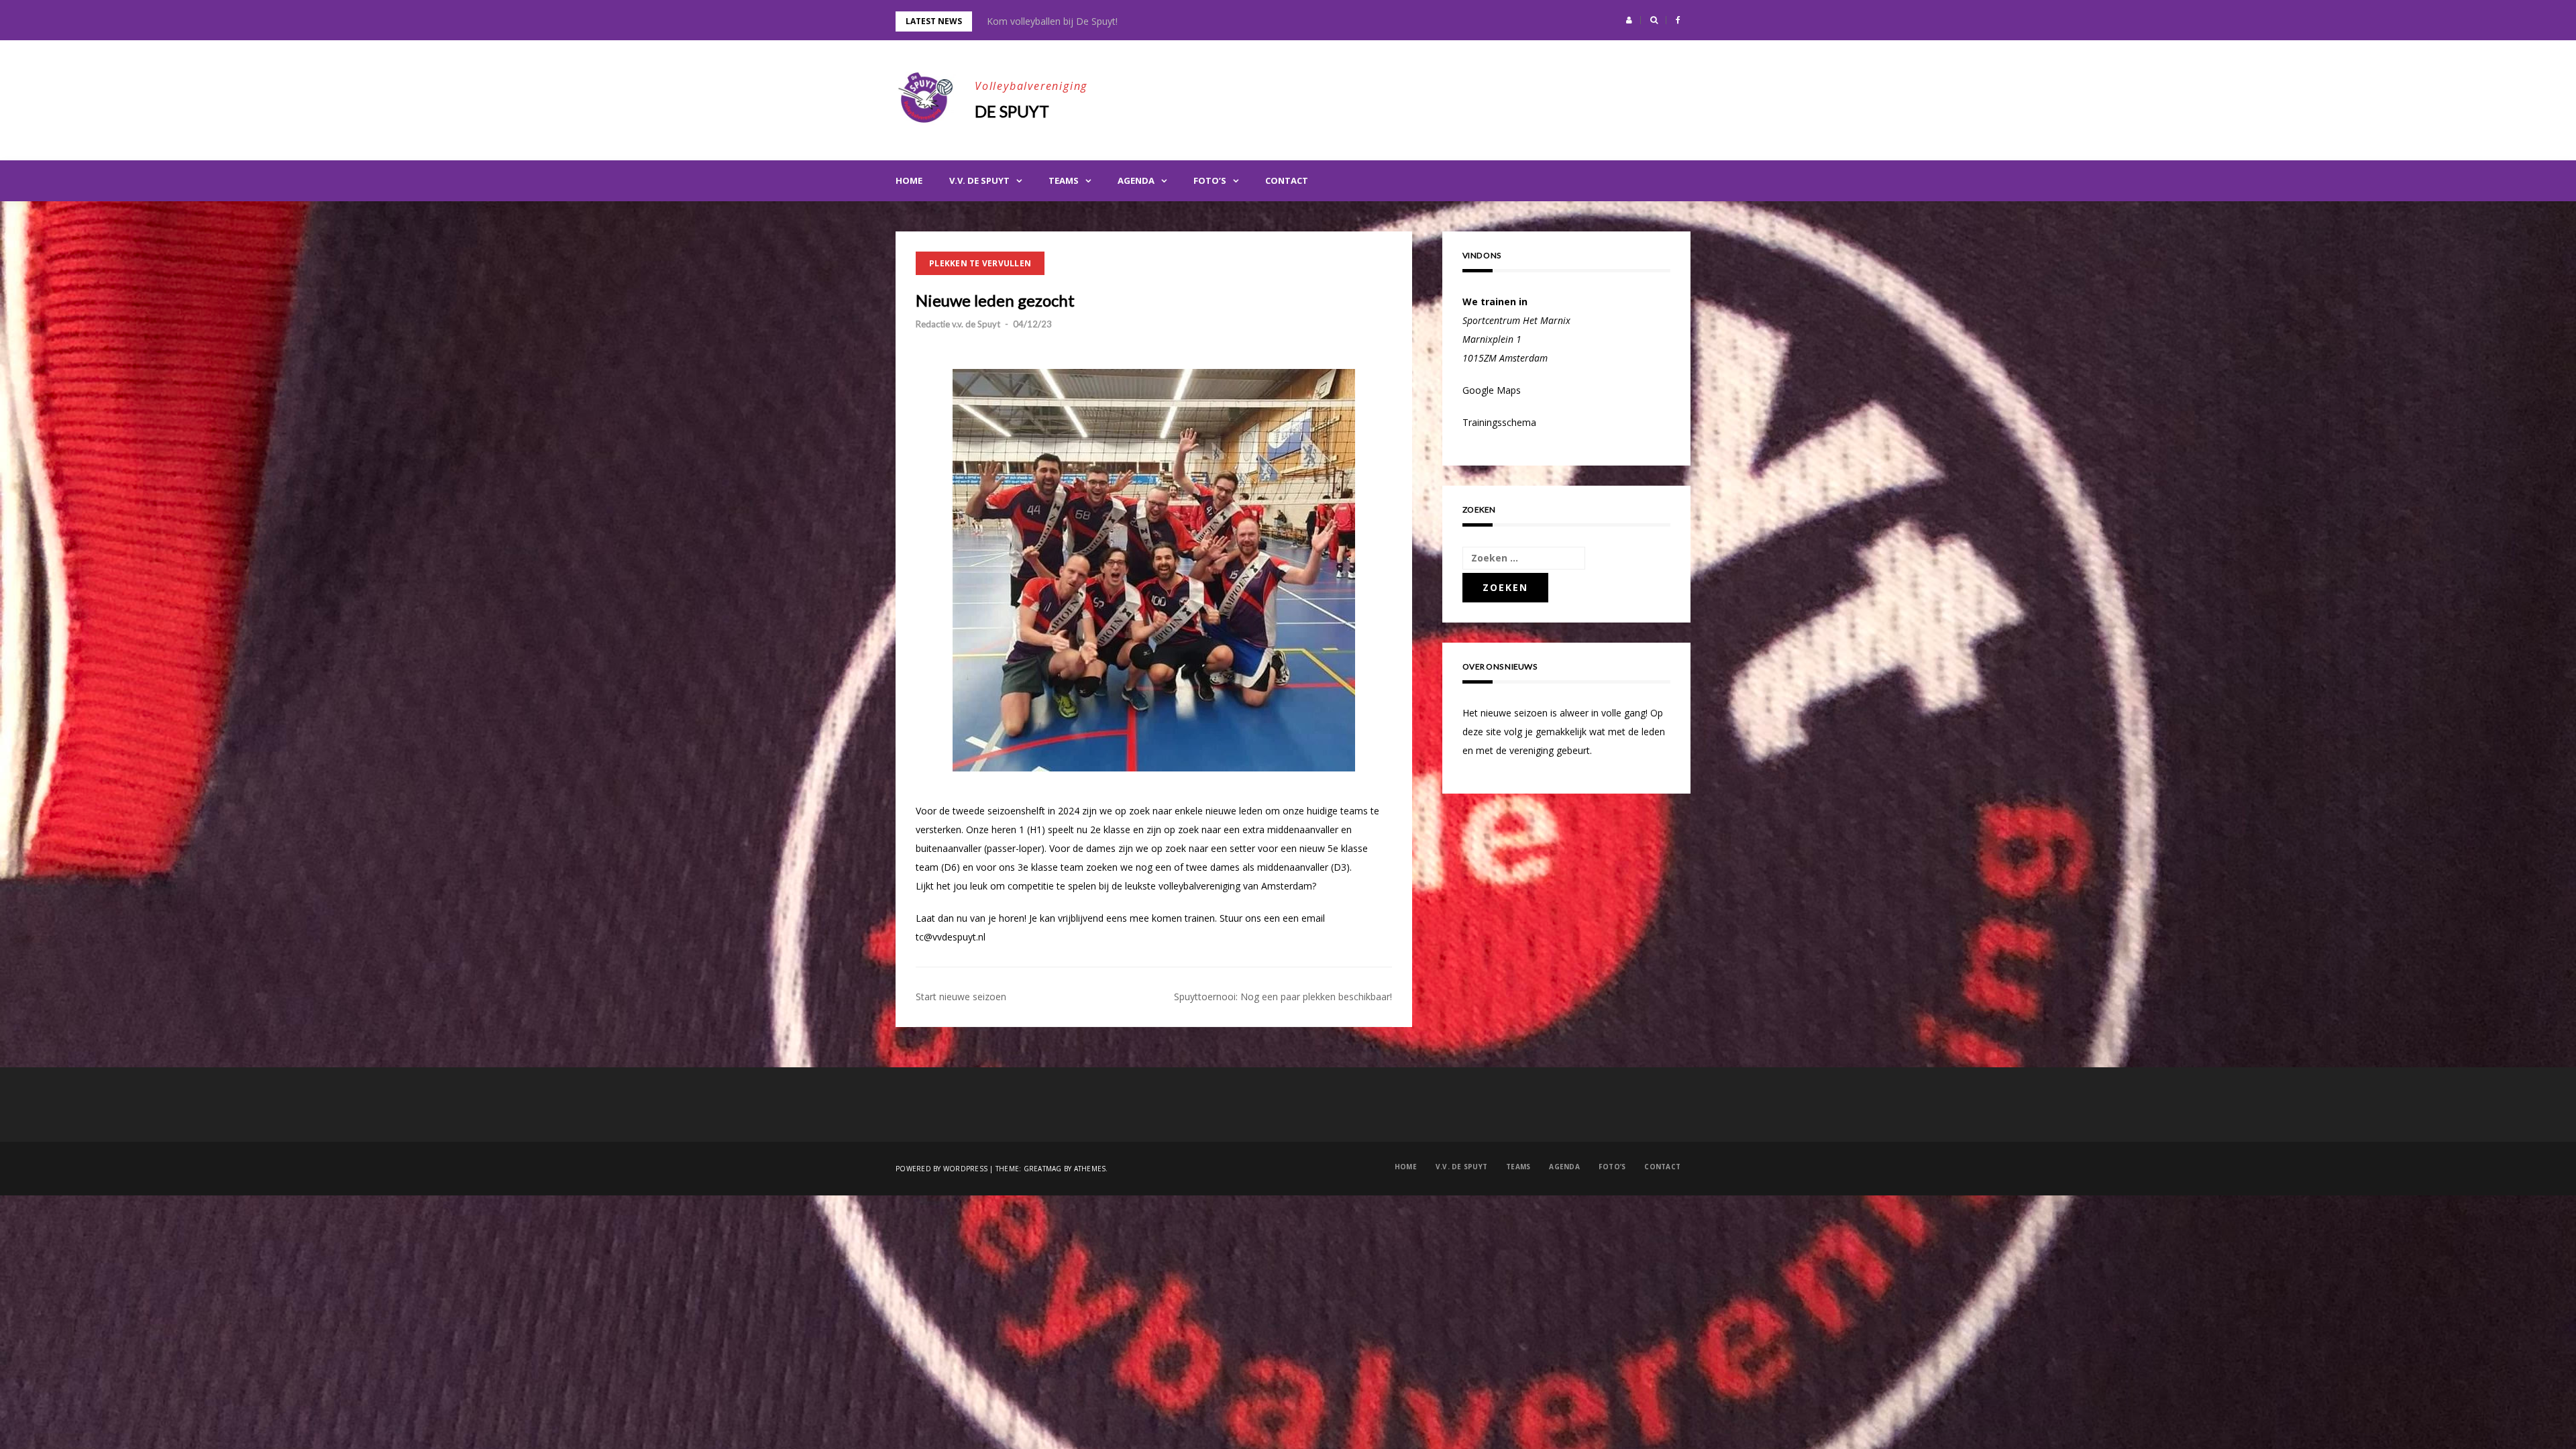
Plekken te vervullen (980, 263)
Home (909, 180)
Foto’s (1210, 180)
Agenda (1136, 180)
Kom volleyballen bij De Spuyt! (1052, 21)
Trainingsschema (1499, 422)
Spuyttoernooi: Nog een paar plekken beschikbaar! (1283, 997)
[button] (1629, 20)
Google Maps (1492, 390)
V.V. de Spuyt (979, 180)
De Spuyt (1012, 111)
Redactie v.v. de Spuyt (958, 324)
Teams (1064, 180)
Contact (1287, 180)
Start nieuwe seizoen (961, 997)
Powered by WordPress (942, 1169)
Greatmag (1043, 1169)
